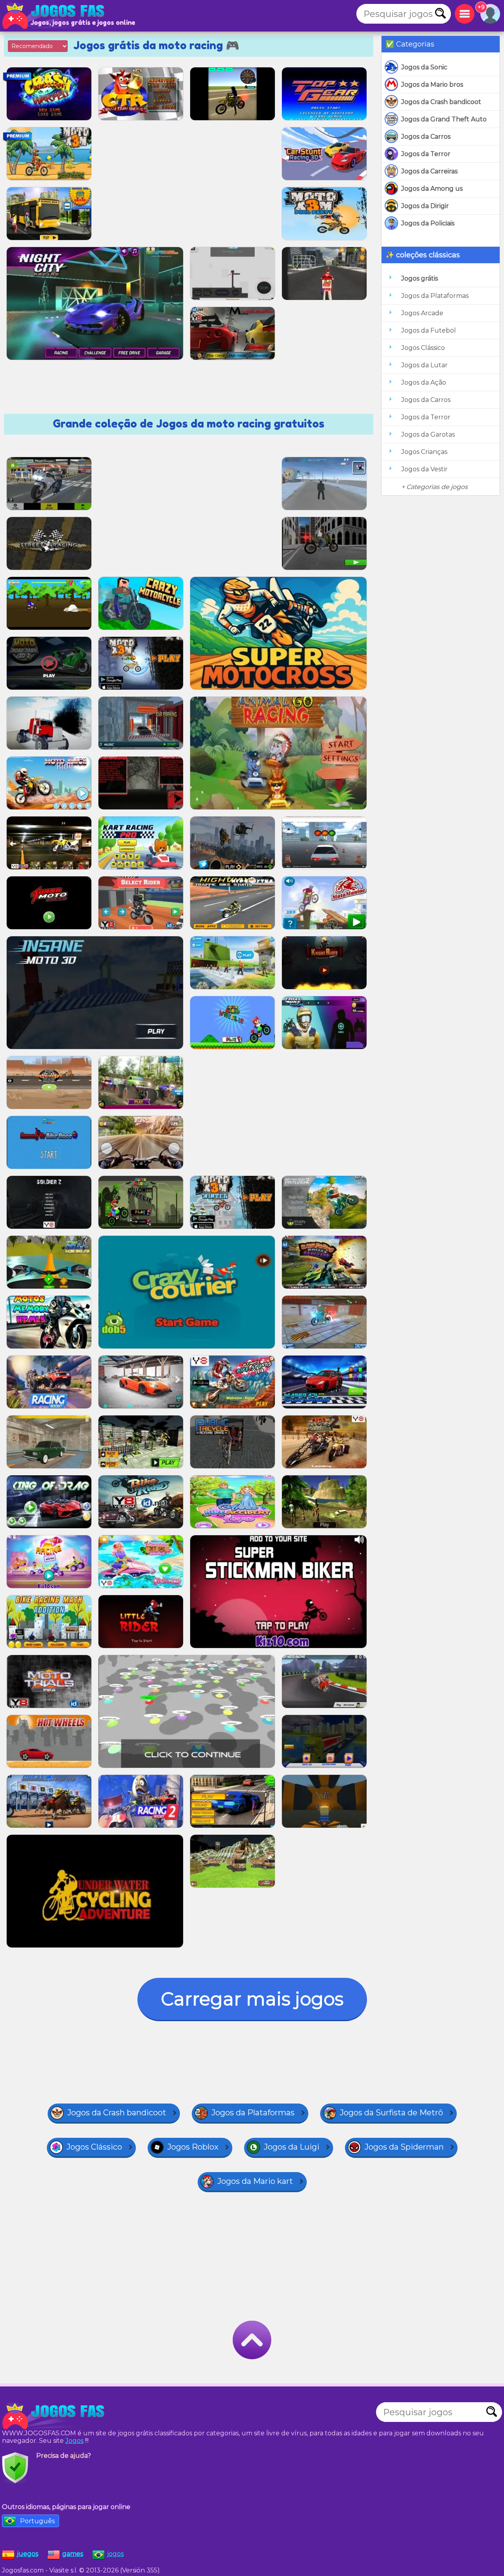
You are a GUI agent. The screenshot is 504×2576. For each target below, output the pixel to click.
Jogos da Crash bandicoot (441, 102)
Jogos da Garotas (428, 434)
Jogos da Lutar (424, 365)
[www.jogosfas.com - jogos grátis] (55, 2416)
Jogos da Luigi (292, 2147)
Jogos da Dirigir (425, 206)
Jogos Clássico (423, 348)
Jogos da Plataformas (435, 296)
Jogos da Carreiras (429, 171)
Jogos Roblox (193, 2147)
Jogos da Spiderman (404, 2147)
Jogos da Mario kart (255, 2181)
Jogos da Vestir (424, 469)
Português (37, 2521)
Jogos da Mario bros (432, 85)
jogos (115, 2554)
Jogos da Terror (426, 154)
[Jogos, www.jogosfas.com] (55, 16)
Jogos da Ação (424, 382)
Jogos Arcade (422, 313)
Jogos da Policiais (428, 223)
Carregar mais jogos (252, 1999)
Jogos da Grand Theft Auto (444, 119)
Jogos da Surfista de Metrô (391, 2113)
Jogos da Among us (432, 189)
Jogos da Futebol (429, 330)
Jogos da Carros (426, 137)
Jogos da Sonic (424, 67)
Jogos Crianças (424, 452)
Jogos (74, 2441)
